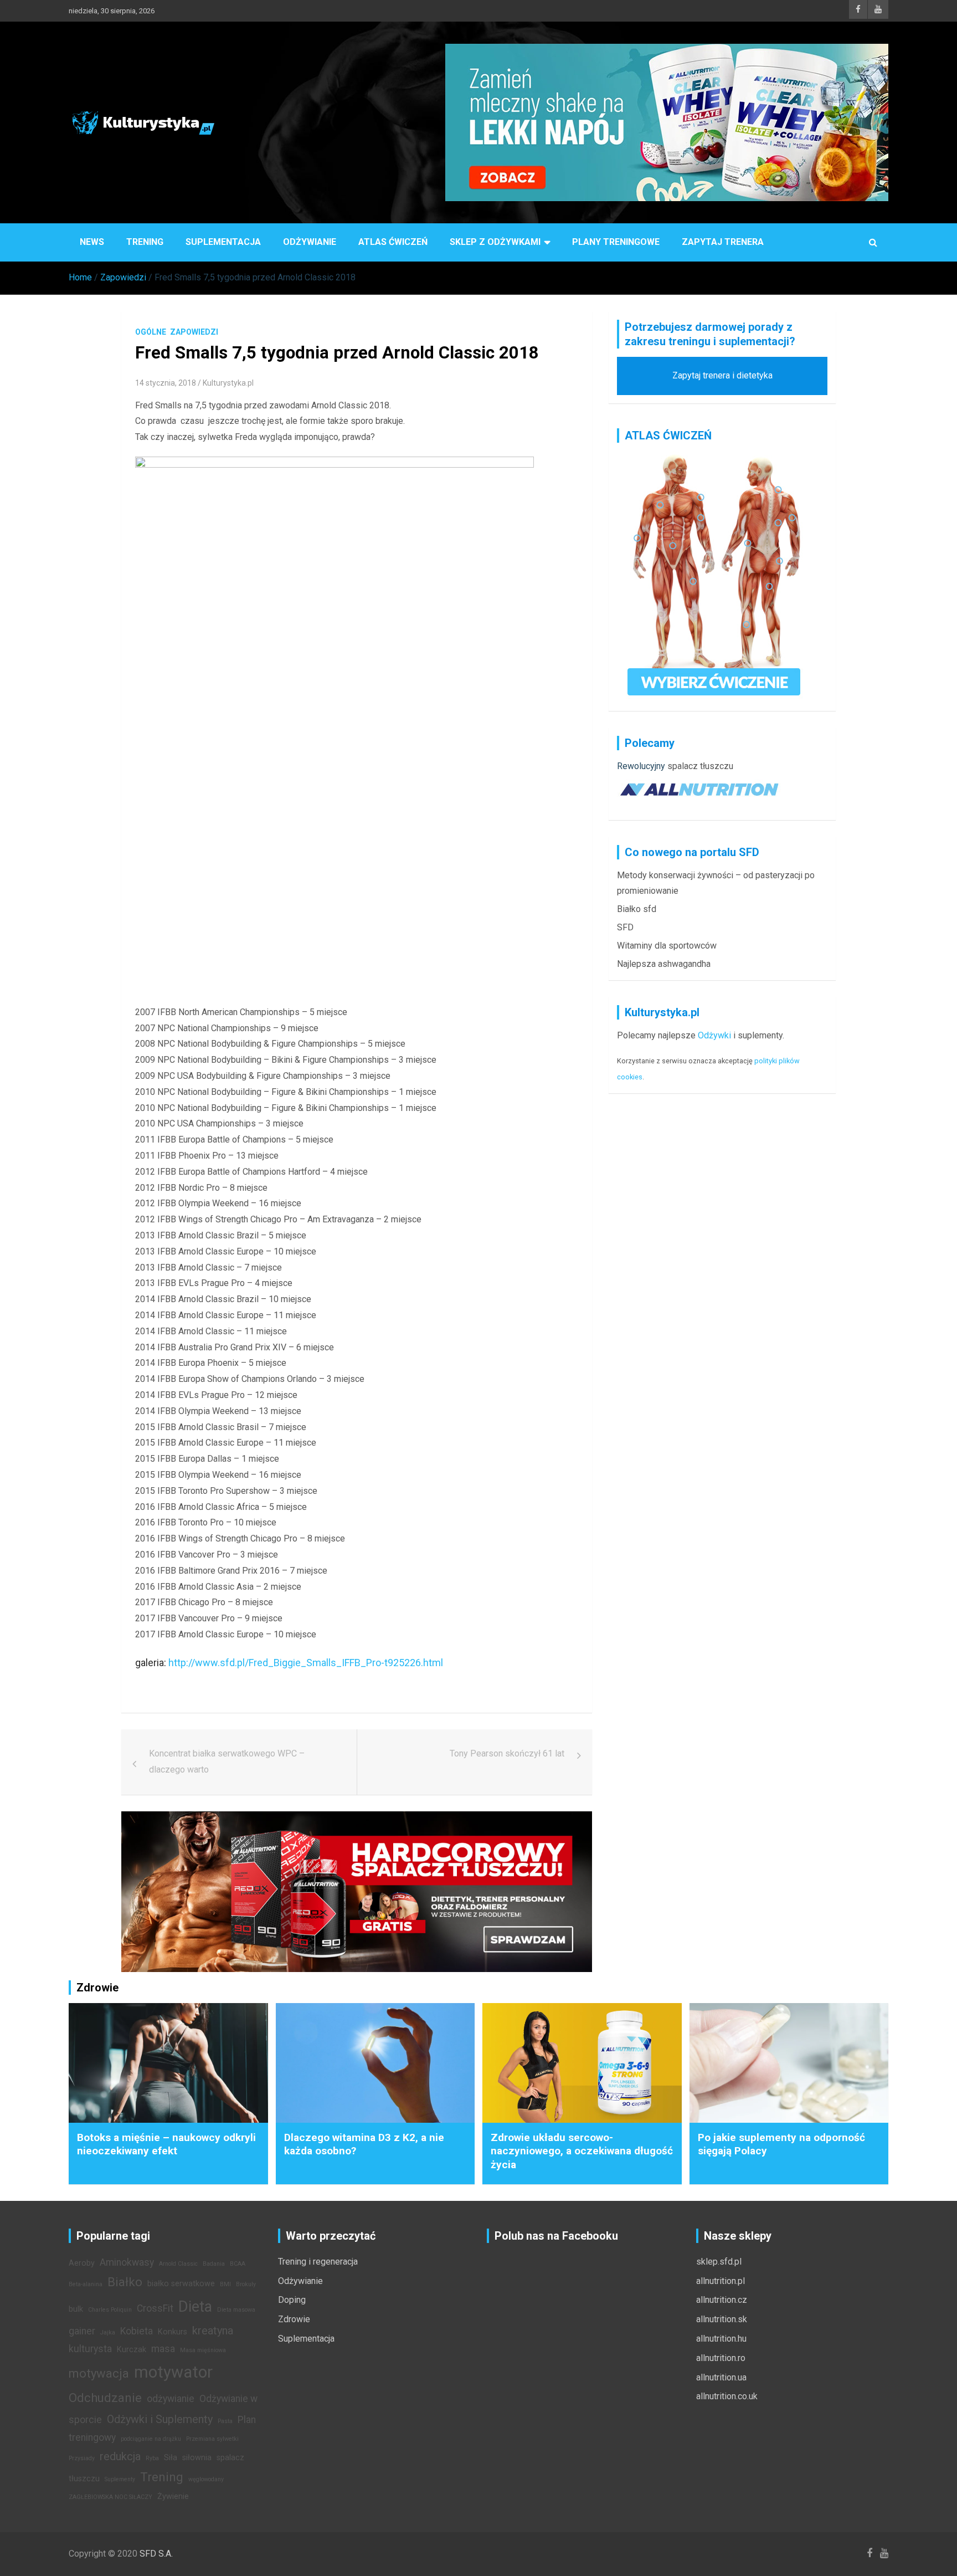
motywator (173, 2372)
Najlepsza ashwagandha (664, 964)
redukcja (120, 2456)
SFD (625, 927)
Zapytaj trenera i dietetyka (722, 375)
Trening (145, 242)
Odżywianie (310, 242)
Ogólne (151, 332)
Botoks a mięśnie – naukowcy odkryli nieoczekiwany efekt (166, 2144)
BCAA (238, 2264)
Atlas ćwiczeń (393, 242)
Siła (171, 2458)
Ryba (152, 2458)
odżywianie (171, 2399)
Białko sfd (637, 909)
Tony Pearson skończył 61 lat (507, 1753)
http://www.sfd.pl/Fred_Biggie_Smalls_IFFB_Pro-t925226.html (306, 1663)
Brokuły (246, 2284)
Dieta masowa (236, 2310)
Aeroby (82, 2263)
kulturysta (90, 2349)
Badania (214, 2264)
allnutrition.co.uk (727, 2396)
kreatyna (213, 2331)
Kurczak (132, 2350)
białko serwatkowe (181, 2284)
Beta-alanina (86, 2284)
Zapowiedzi (194, 332)
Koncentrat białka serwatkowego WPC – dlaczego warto (227, 1761)
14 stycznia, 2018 (166, 383)
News (92, 242)
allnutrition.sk (722, 2319)
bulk (76, 2309)
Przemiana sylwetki (212, 2439)
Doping (292, 2300)
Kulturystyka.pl (228, 383)
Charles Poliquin (110, 2310)
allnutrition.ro (721, 2358)
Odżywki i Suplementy (160, 2419)
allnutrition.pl (721, 2281)
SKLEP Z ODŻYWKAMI (495, 242)
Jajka (108, 2332)
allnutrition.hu (721, 2339)
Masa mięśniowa (203, 2350)
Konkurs (173, 2332)
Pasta (225, 2421)
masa (163, 2349)
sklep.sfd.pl (719, 2262)
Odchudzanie (105, 2398)
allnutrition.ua (721, 2377)
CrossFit (155, 2308)
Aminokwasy (127, 2262)
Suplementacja (223, 242)
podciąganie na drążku (151, 2439)
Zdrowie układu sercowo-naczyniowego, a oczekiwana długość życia (582, 2151)
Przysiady (82, 2458)
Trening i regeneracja (318, 2262)
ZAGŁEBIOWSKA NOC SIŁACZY (110, 2497)
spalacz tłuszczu (700, 766)
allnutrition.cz (722, 2300)
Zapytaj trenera (723, 242)
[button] (357, 1691)
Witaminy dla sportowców (667, 946)
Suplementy (120, 2479)
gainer (82, 2331)
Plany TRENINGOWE (616, 242)
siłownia (197, 2458)
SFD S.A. (156, 2554)
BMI (225, 2284)
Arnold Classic (178, 2264)
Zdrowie (294, 2319)
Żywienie (173, 2496)
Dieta (195, 2307)
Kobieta (137, 2331)
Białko (125, 2282)
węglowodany (206, 2479)
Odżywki (714, 1035)
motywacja (99, 2373)
